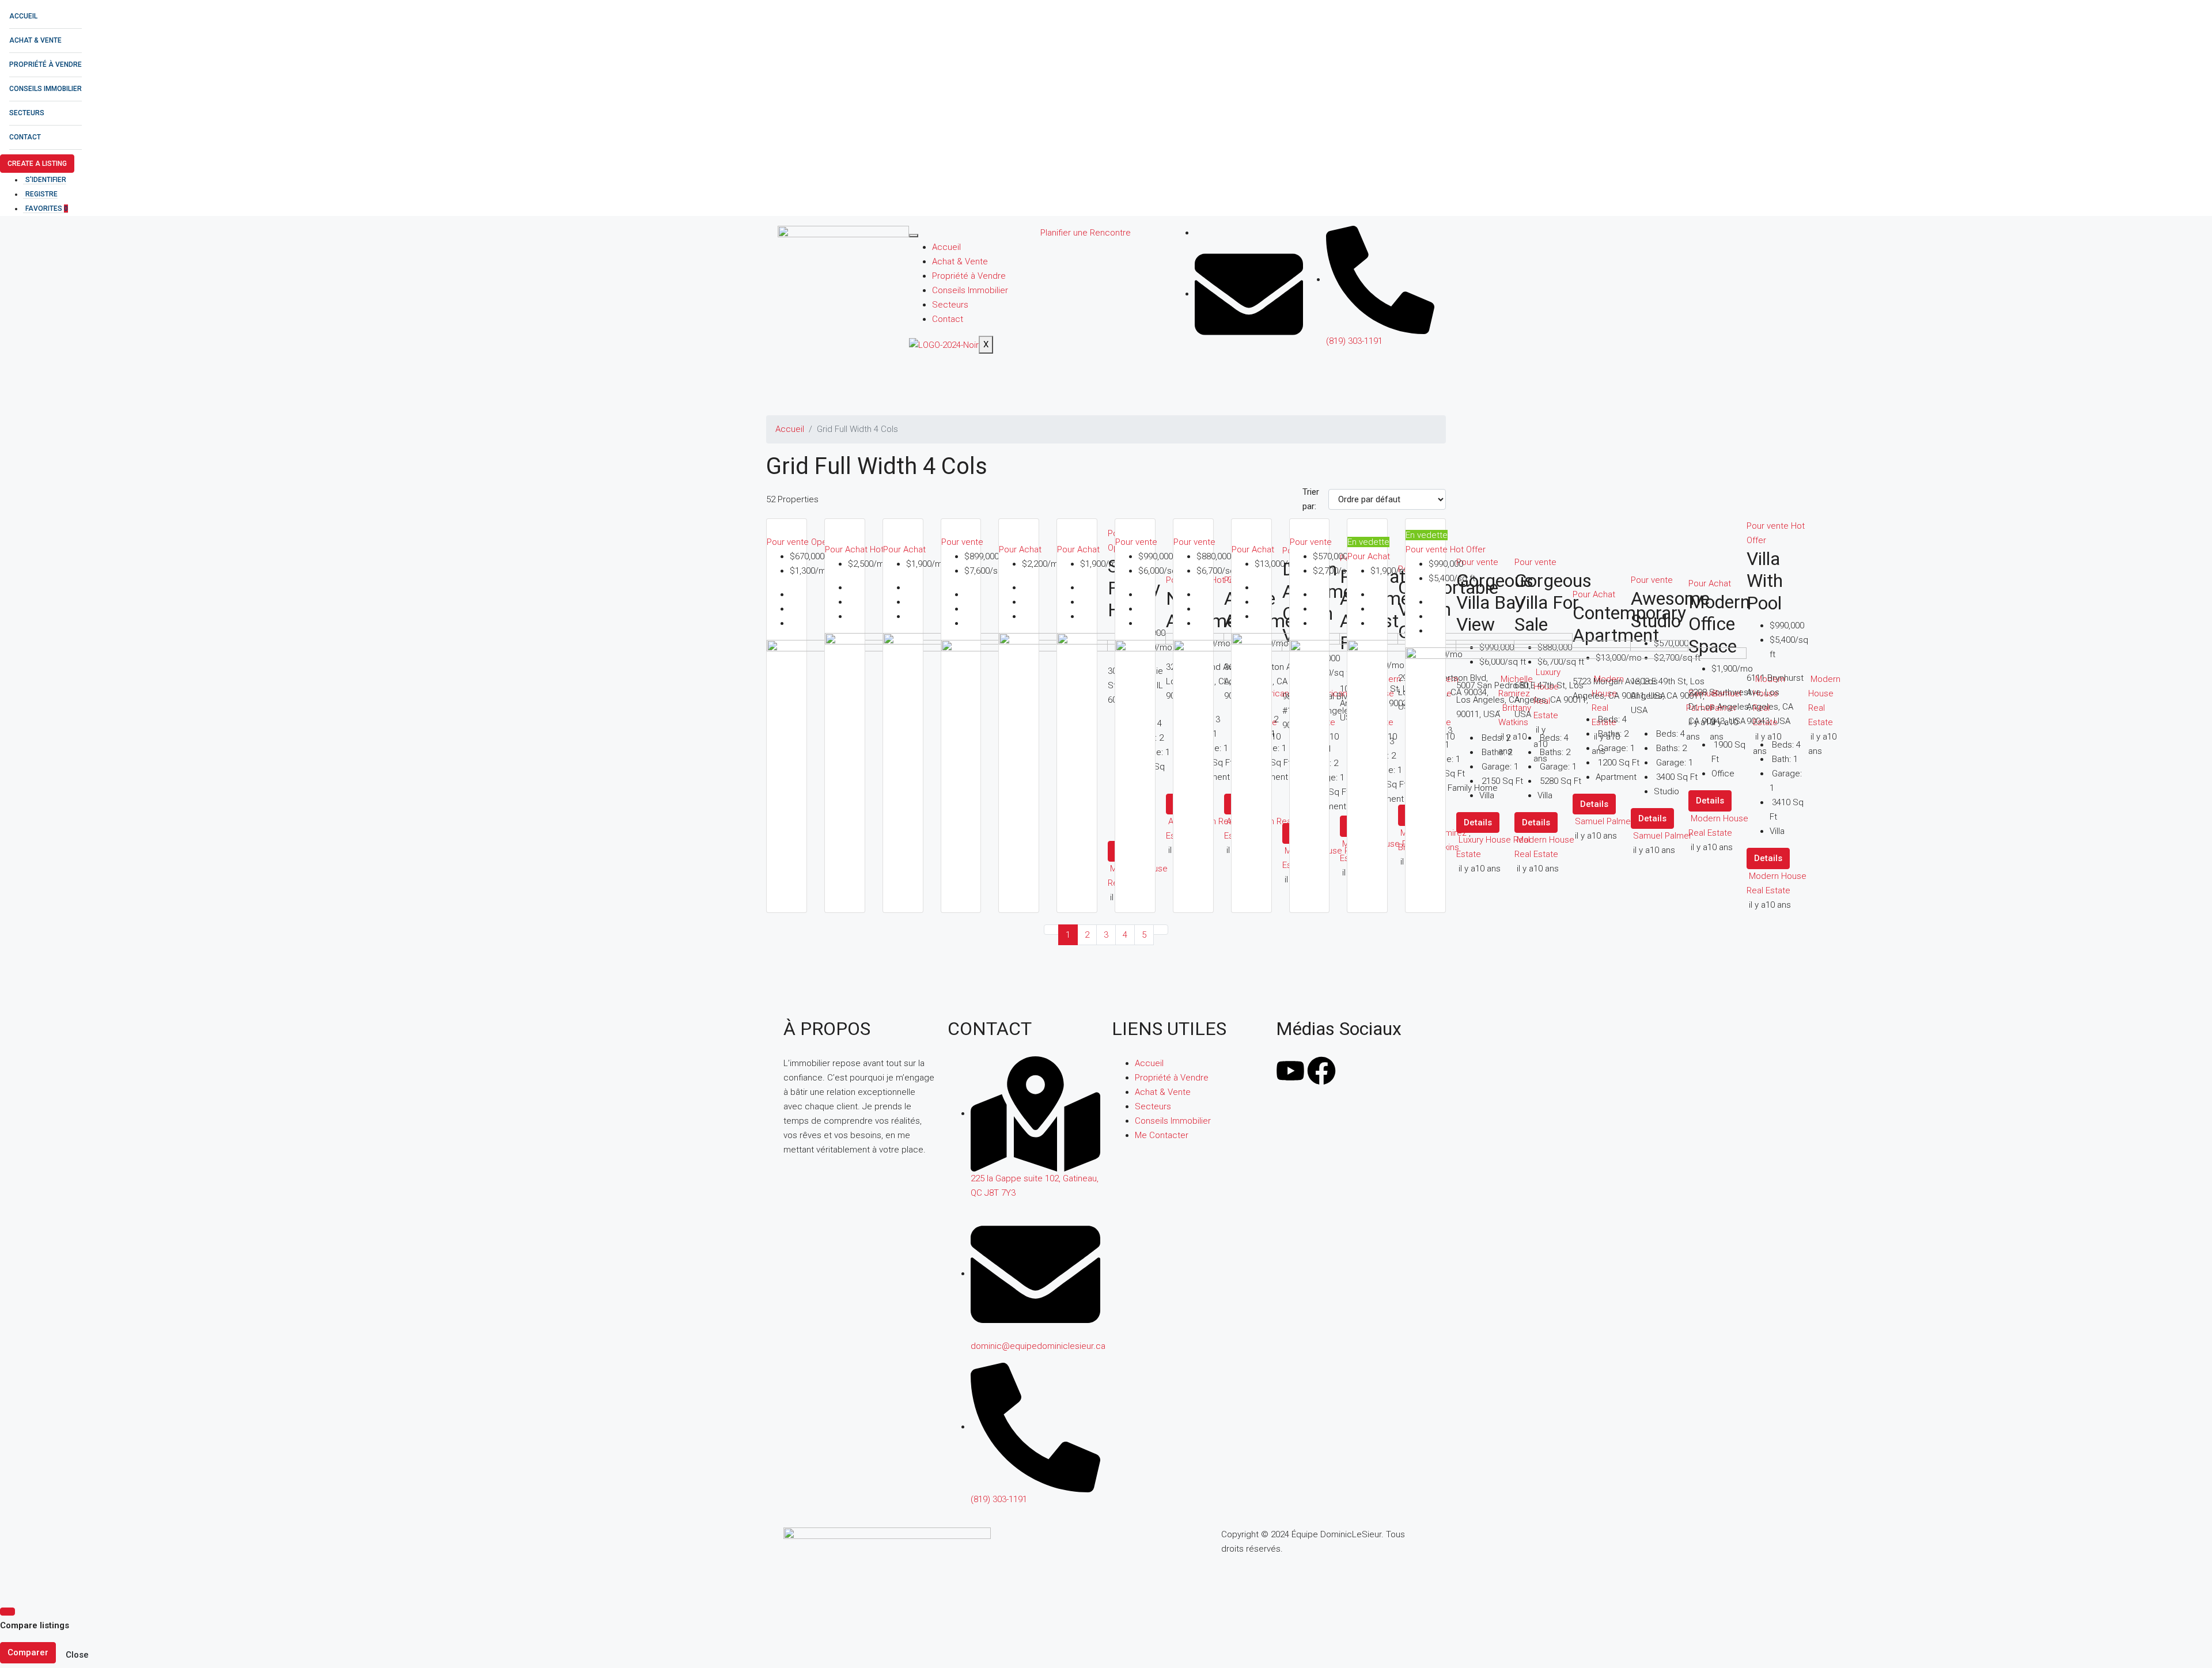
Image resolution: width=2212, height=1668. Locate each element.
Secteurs (27, 113)
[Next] (1161, 930)
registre (41, 194)
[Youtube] (1290, 1071)
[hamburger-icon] (914, 236)
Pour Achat (847, 549)
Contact (25, 137)
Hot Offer (1468, 549)
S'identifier (46, 180)
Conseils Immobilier (46, 89)
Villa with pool (1765, 581)
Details (1768, 858)
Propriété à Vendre (46, 65)
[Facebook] (1321, 1071)
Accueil (23, 16)
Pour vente (789, 542)
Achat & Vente (35, 40)
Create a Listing (37, 164)
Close (77, 1655)
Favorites (47, 208)
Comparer (28, 1652)
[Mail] (1249, 294)
